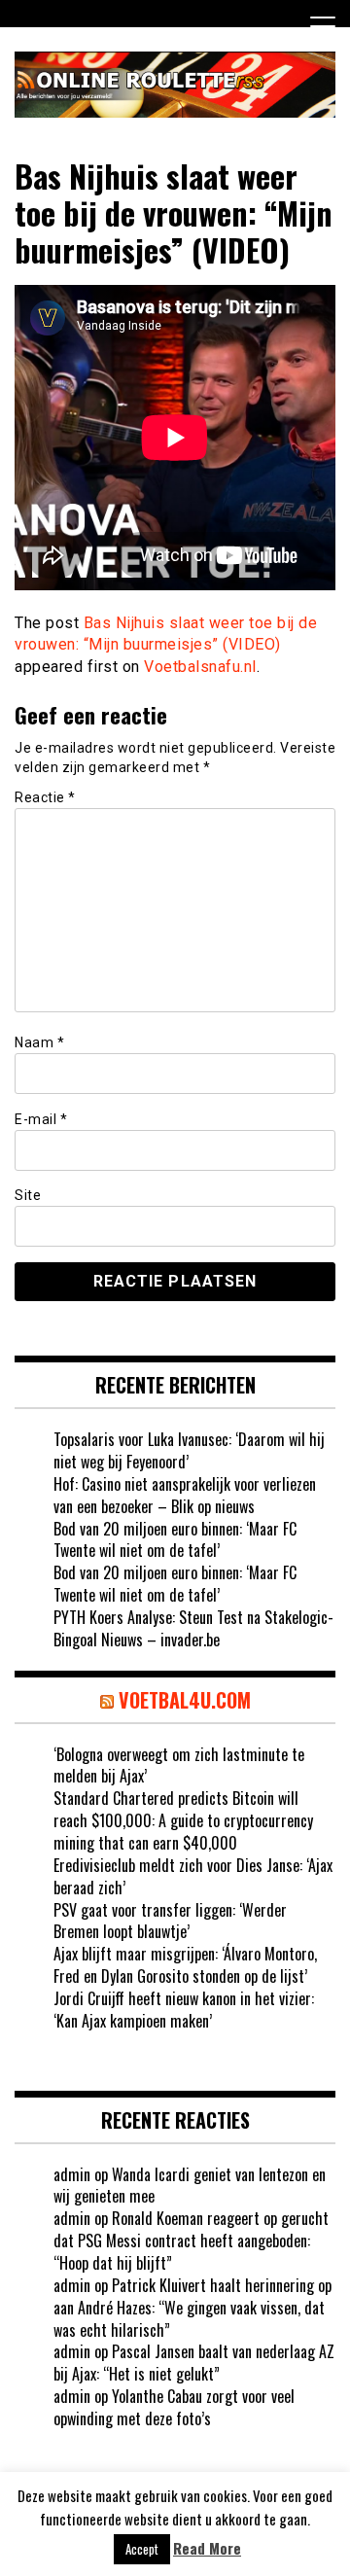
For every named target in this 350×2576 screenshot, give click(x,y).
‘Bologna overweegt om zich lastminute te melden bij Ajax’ (179, 1765)
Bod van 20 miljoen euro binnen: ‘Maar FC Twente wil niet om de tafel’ (175, 1540)
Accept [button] (142, 2549)
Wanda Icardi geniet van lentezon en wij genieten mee (190, 2186)
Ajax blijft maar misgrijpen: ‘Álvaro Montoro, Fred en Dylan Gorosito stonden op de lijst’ (185, 1965)
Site (28, 1195)
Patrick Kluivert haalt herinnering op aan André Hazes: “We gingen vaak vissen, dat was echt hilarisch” (192, 2308)
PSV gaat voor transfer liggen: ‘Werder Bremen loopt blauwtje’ (170, 1921)
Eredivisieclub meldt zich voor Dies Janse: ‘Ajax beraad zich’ (193, 1876)
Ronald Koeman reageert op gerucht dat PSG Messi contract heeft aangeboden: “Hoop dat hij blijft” (191, 2241)
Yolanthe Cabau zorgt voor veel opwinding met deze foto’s (174, 2407)
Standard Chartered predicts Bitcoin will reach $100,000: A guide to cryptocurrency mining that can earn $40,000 (183, 1820)
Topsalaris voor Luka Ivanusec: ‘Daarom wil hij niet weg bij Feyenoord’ (189, 1450)
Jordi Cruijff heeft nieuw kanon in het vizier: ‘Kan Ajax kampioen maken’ (184, 2010)
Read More (207, 2548)
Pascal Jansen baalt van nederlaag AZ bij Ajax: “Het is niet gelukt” (194, 2363)
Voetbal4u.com (185, 1700)
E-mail (41, 1119)
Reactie (45, 797)
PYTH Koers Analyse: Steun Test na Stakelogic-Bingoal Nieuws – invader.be (193, 1628)
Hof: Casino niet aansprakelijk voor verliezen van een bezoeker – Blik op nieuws (185, 1495)
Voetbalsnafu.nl (200, 667)
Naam (39, 1042)
